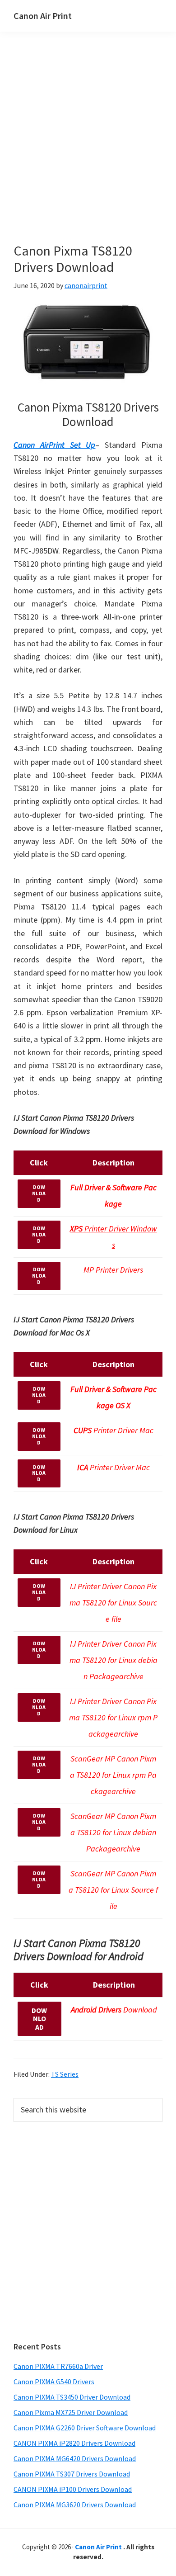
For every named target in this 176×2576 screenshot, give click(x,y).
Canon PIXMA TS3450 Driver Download (72, 2397)
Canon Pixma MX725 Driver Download (71, 2412)
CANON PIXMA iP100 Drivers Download (73, 2489)
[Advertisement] (88, 151)
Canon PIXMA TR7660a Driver (58, 2366)
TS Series (65, 2074)
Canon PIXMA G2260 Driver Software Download (85, 2428)
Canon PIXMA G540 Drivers (54, 2382)
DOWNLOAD (39, 1193)
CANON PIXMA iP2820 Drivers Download (74, 2443)
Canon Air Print (43, 16)
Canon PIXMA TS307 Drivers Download (72, 2474)
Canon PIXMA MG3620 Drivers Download (75, 2505)
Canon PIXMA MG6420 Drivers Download (75, 2458)
